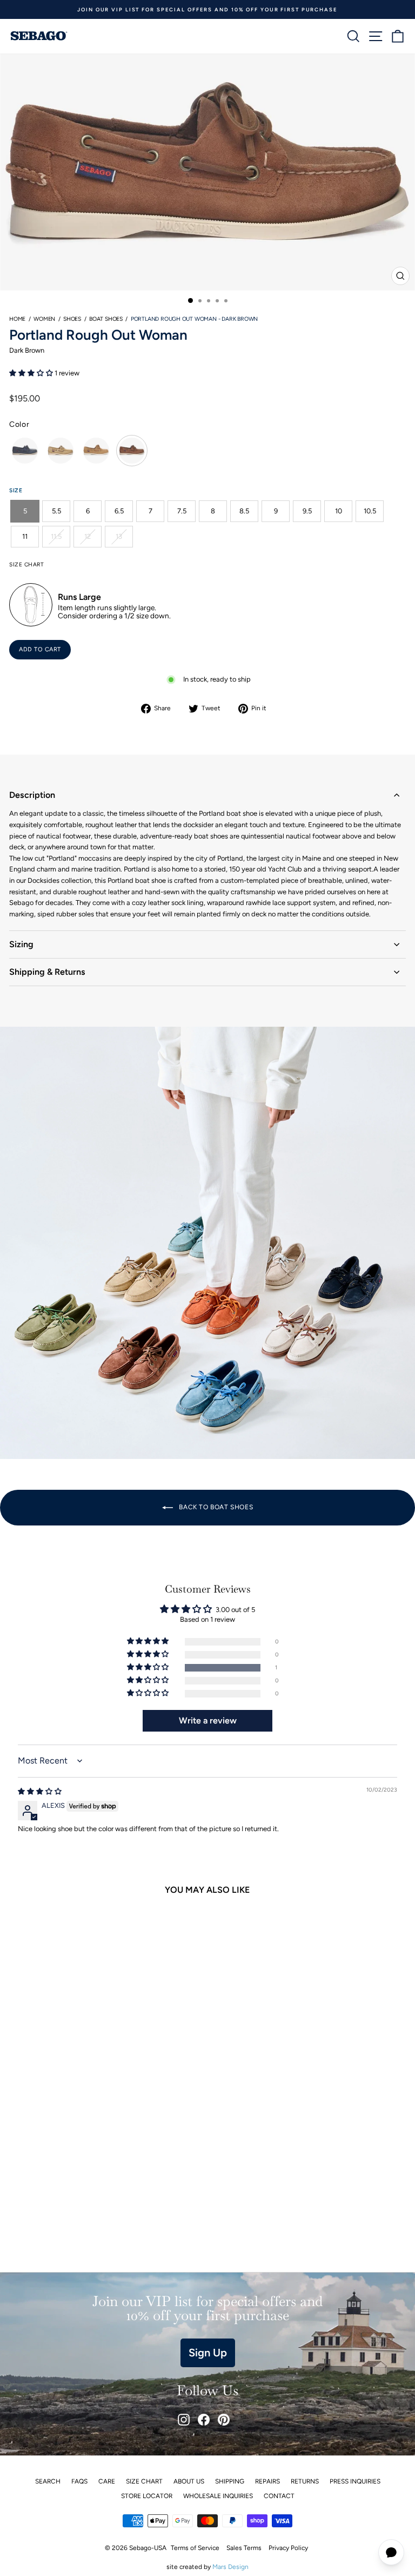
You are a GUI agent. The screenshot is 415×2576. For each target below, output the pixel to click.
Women (44, 319)
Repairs (267, 2481)
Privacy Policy (288, 2548)
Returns (305, 2481)
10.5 (370, 511)
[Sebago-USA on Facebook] (204, 2420)
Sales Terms (244, 2548)
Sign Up (208, 2353)
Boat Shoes (106, 319)
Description (32, 795)
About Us (189, 2481)
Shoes (72, 319)
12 (88, 536)
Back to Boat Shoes (215, 1507)
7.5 (182, 511)
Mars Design (230, 2567)
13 (119, 536)
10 (339, 511)
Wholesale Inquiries (218, 2496)
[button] (32, 373)
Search (48, 2481)
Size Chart (144, 2481)
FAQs (79, 2481)
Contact (279, 2496)
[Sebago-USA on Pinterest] (224, 2420)
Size (16, 490)
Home (17, 319)
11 (25, 536)
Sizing (21, 944)
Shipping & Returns (47, 972)
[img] (40, 1791)
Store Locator (147, 2496)
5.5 (56, 511)
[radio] (25, 451)
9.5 (307, 511)
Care (107, 2481)
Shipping (230, 2481)
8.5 (244, 511)
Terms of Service (195, 2548)
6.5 (119, 511)
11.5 (56, 536)
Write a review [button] (208, 1720)
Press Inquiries (355, 2481)
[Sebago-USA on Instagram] (184, 2420)
